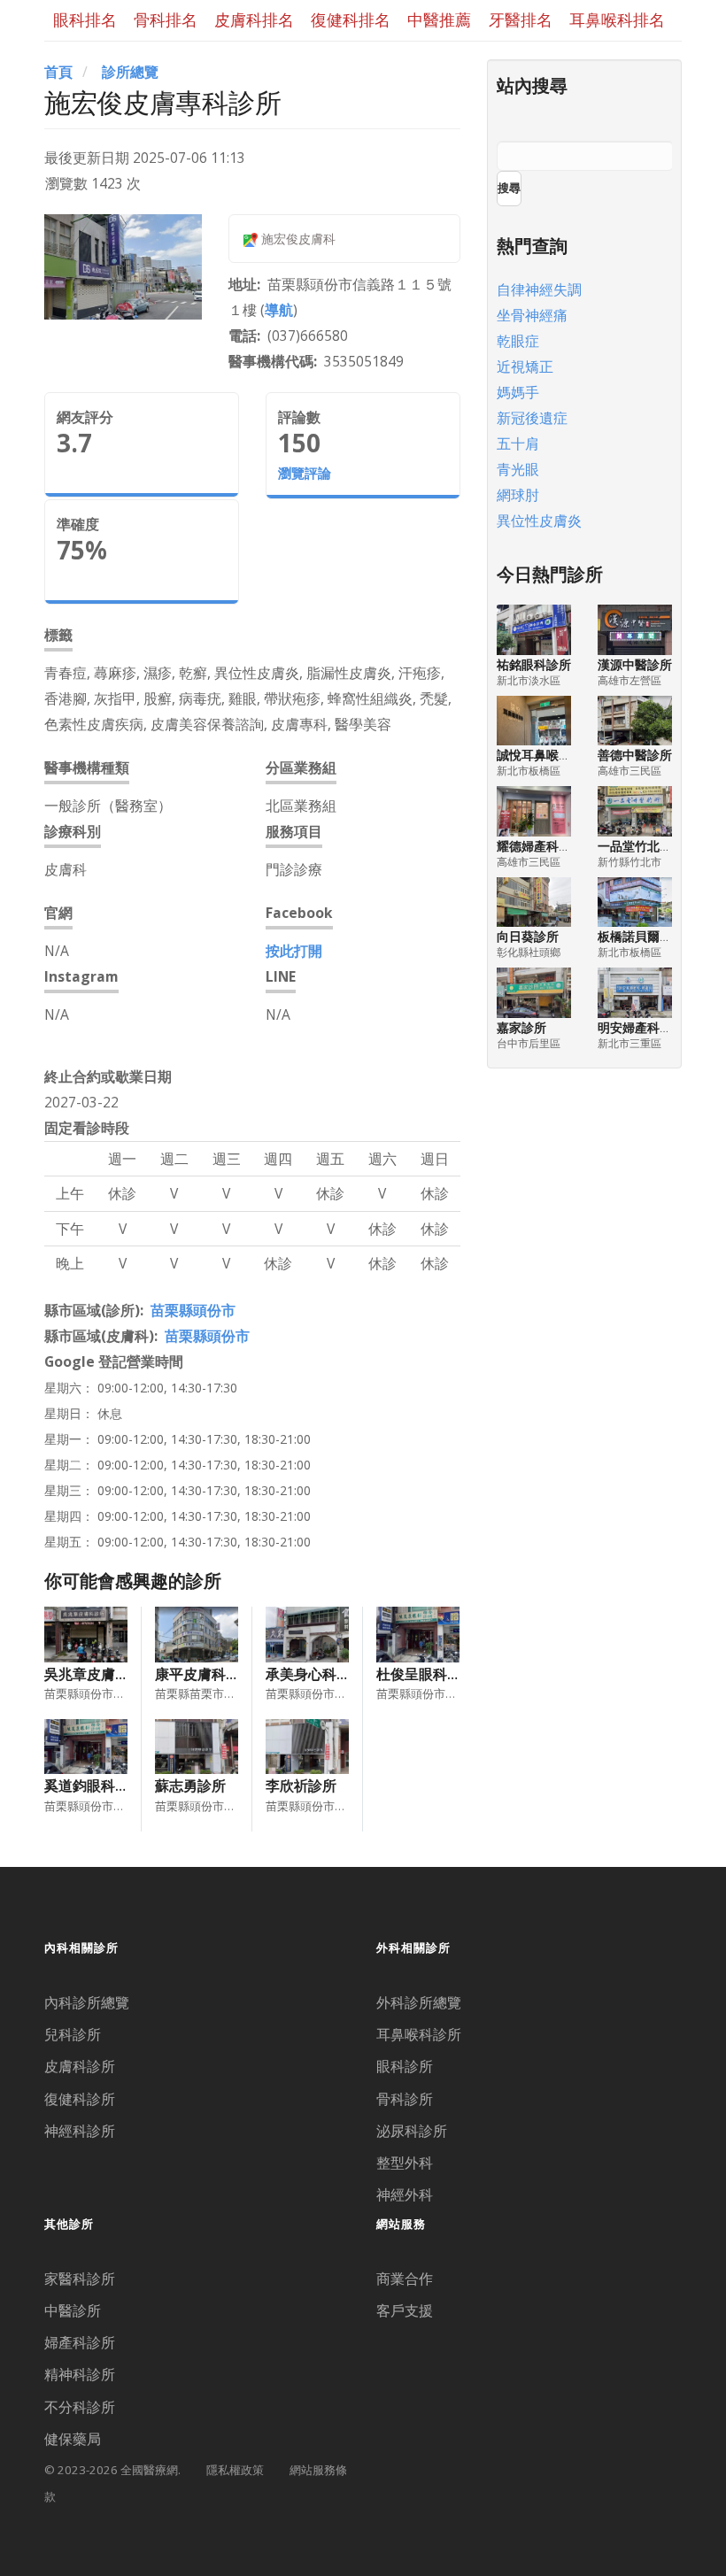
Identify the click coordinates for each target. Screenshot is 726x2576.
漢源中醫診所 (635, 664)
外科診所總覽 (419, 2002)
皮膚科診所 (80, 2066)
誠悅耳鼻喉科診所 (546, 755)
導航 (279, 310)
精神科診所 (80, 2374)
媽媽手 (518, 392)
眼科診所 (405, 2066)
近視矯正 (525, 366)
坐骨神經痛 (532, 315)
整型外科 (405, 2163)
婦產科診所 (80, 2342)
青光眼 (518, 469)
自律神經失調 (539, 289)
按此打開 (294, 951)
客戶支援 (405, 2310)
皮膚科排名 (254, 19)
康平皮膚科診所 (205, 1674)
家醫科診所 (80, 2279)
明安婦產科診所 (641, 1027)
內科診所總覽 (87, 2002)
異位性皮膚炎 (539, 521)
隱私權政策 (235, 2470)
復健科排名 (351, 19)
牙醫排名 (521, 19)
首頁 (58, 72)
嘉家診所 (521, 1027)
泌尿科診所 (412, 2131)
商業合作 (405, 2279)
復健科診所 (80, 2099)
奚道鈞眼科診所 (94, 1785)
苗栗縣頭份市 (193, 1310)
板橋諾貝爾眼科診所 (653, 936)
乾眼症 (518, 341)
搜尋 (509, 188)
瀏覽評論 (305, 473)
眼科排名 (85, 19)
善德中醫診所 (635, 755)
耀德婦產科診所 (540, 846)
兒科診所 (73, 2034)
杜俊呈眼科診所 (426, 1674)
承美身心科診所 (315, 1674)
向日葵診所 (528, 936)
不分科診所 (80, 2407)
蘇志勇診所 (190, 1785)
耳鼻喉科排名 (617, 19)
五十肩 (518, 443)
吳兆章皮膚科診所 (101, 1674)
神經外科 (405, 2194)
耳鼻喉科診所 (419, 2034)
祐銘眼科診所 (534, 664)
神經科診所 (80, 2131)
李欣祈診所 (301, 1785)
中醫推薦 (439, 19)
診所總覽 (130, 72)
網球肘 (518, 495)
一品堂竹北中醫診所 (653, 846)
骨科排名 (166, 19)
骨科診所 (405, 2099)
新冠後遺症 (532, 418)
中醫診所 (73, 2310)
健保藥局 (73, 2439)
